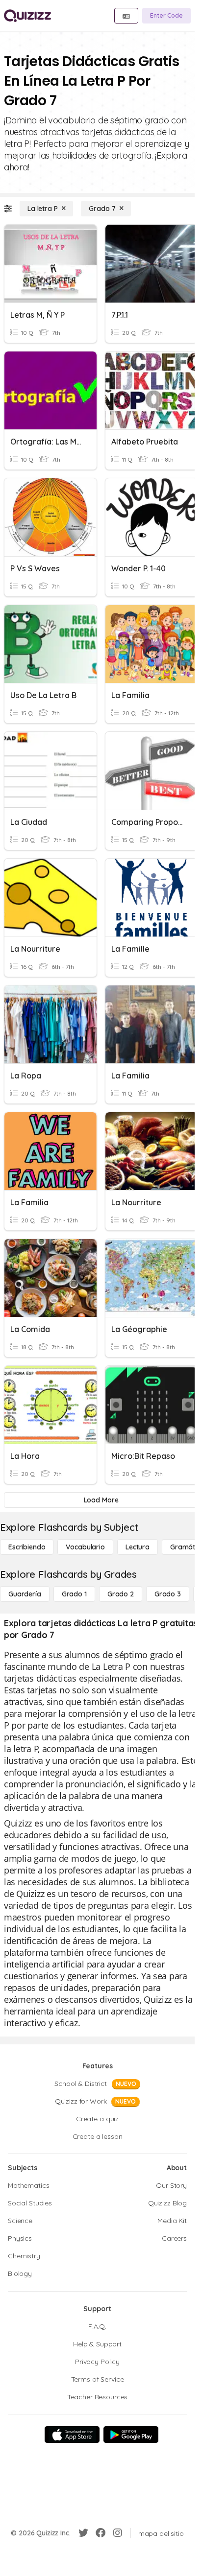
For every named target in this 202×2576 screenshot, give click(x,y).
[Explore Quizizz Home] (27, 16)
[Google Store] (131, 2435)
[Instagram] (118, 2533)
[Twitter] (83, 2533)
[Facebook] (101, 2533)
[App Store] (72, 2435)
